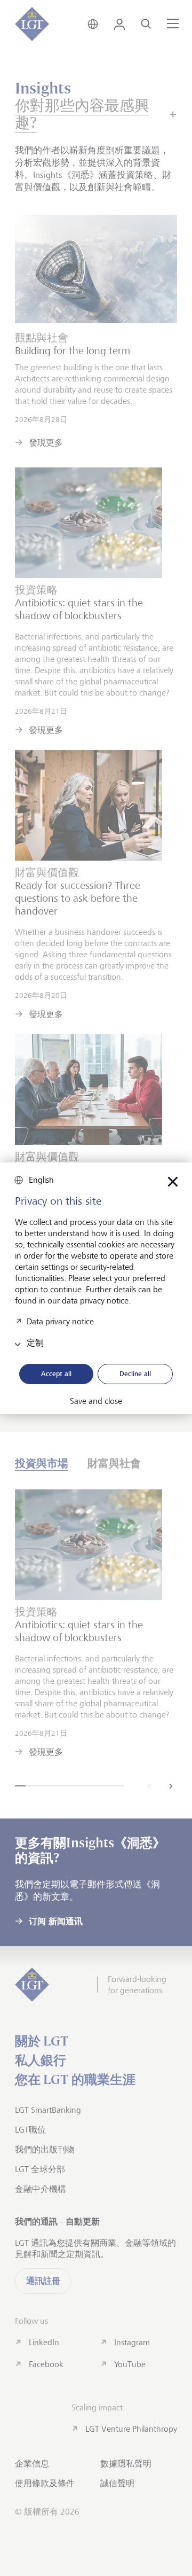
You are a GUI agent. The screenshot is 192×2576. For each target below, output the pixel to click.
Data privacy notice (60, 1321)
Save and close (96, 1401)
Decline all (135, 1373)
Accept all (56, 1373)
